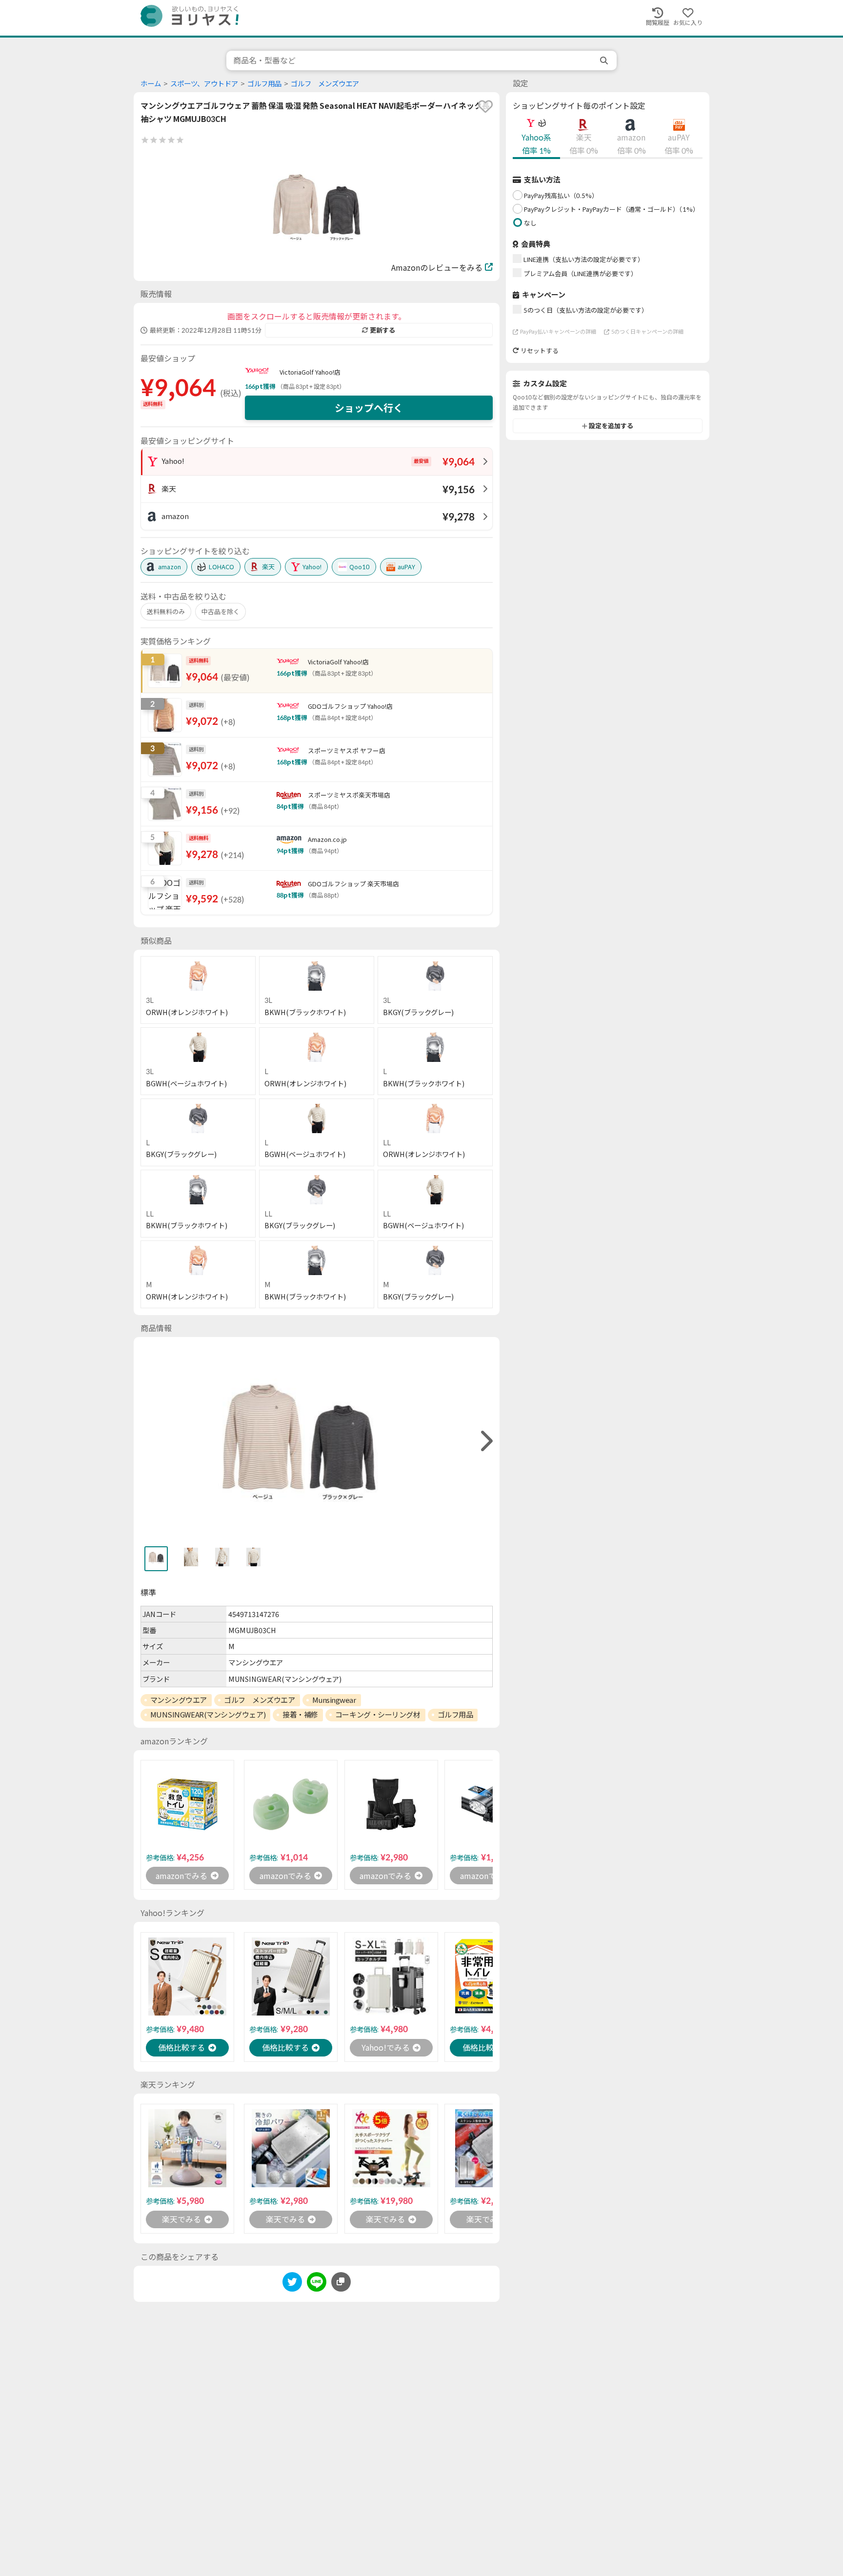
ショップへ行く (369, 408)
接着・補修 (300, 1715)
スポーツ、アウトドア (204, 84)
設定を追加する (611, 426)
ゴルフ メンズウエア (325, 84)
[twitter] (292, 2284)
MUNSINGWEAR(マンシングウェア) (208, 1715)
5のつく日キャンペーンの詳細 (647, 331)
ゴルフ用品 (264, 84)
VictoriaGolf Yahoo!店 (310, 372)
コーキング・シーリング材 (378, 1715)
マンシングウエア (179, 1700)
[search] (605, 60)
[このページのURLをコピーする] (341, 2282)
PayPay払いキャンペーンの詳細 (558, 331)
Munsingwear (334, 1700)
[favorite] (485, 106)
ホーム (151, 84)
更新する (382, 330)
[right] (485, 1441)
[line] (317, 2284)
